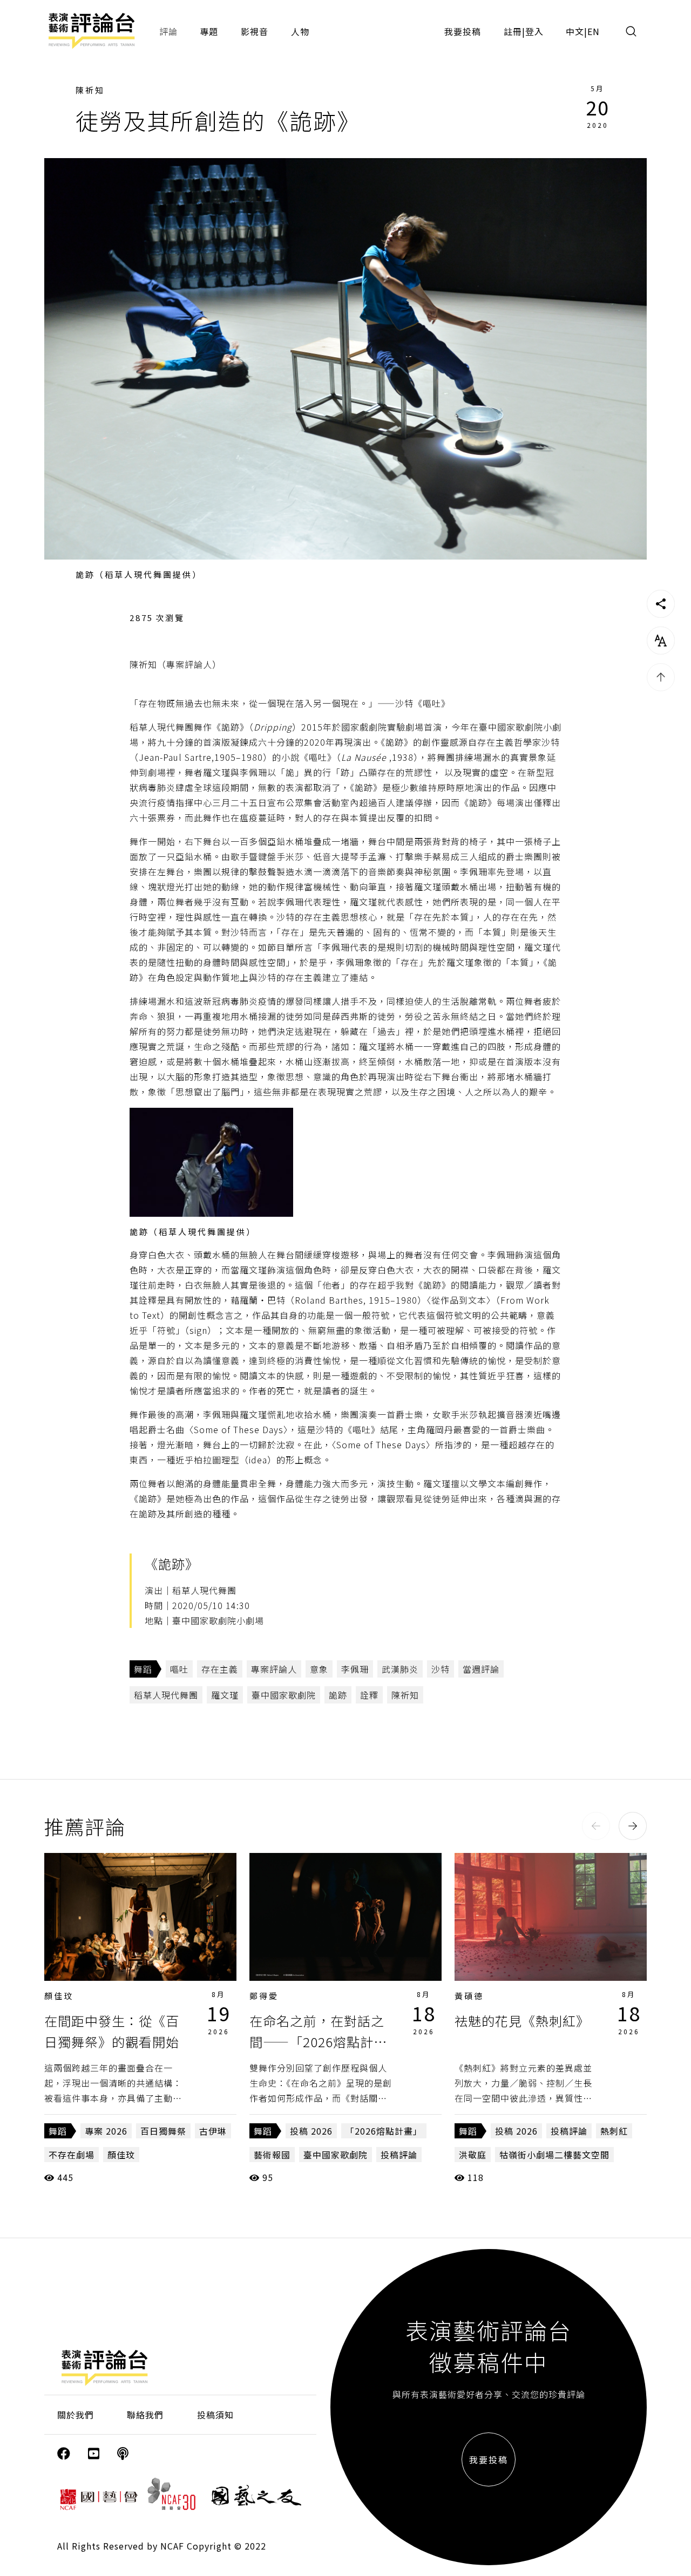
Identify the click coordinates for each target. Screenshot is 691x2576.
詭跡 (338, 1695)
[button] (596, 1826)
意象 (319, 1669)
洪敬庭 (473, 2155)
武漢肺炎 (400, 1669)
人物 (300, 31)
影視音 (255, 31)
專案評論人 (274, 1669)
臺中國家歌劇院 (284, 1695)
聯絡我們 (145, 2415)
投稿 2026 (311, 2131)
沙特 (441, 1669)
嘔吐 (179, 1669)
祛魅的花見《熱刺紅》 (522, 2020)
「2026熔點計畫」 (384, 2131)
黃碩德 (469, 1996)
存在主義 (220, 1669)
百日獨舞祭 (163, 2131)
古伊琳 (213, 2131)
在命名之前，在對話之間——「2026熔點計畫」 (317, 2041)
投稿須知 (215, 2415)
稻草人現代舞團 (166, 1695)
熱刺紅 (614, 2131)
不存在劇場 (72, 2155)
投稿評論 (399, 2155)
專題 (209, 31)
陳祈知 (90, 90)
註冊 (513, 31)
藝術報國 (272, 2155)
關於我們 (76, 2415)
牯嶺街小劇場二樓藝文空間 (554, 2155)
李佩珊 (355, 1669)
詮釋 (369, 1695)
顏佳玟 (59, 1996)
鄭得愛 (264, 1996)
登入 (534, 31)
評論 (168, 31)
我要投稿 (463, 31)
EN (594, 31)
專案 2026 (106, 2131)
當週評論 (481, 1669)
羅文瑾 (225, 1695)
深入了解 (140, 1917)
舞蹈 (143, 1669)
